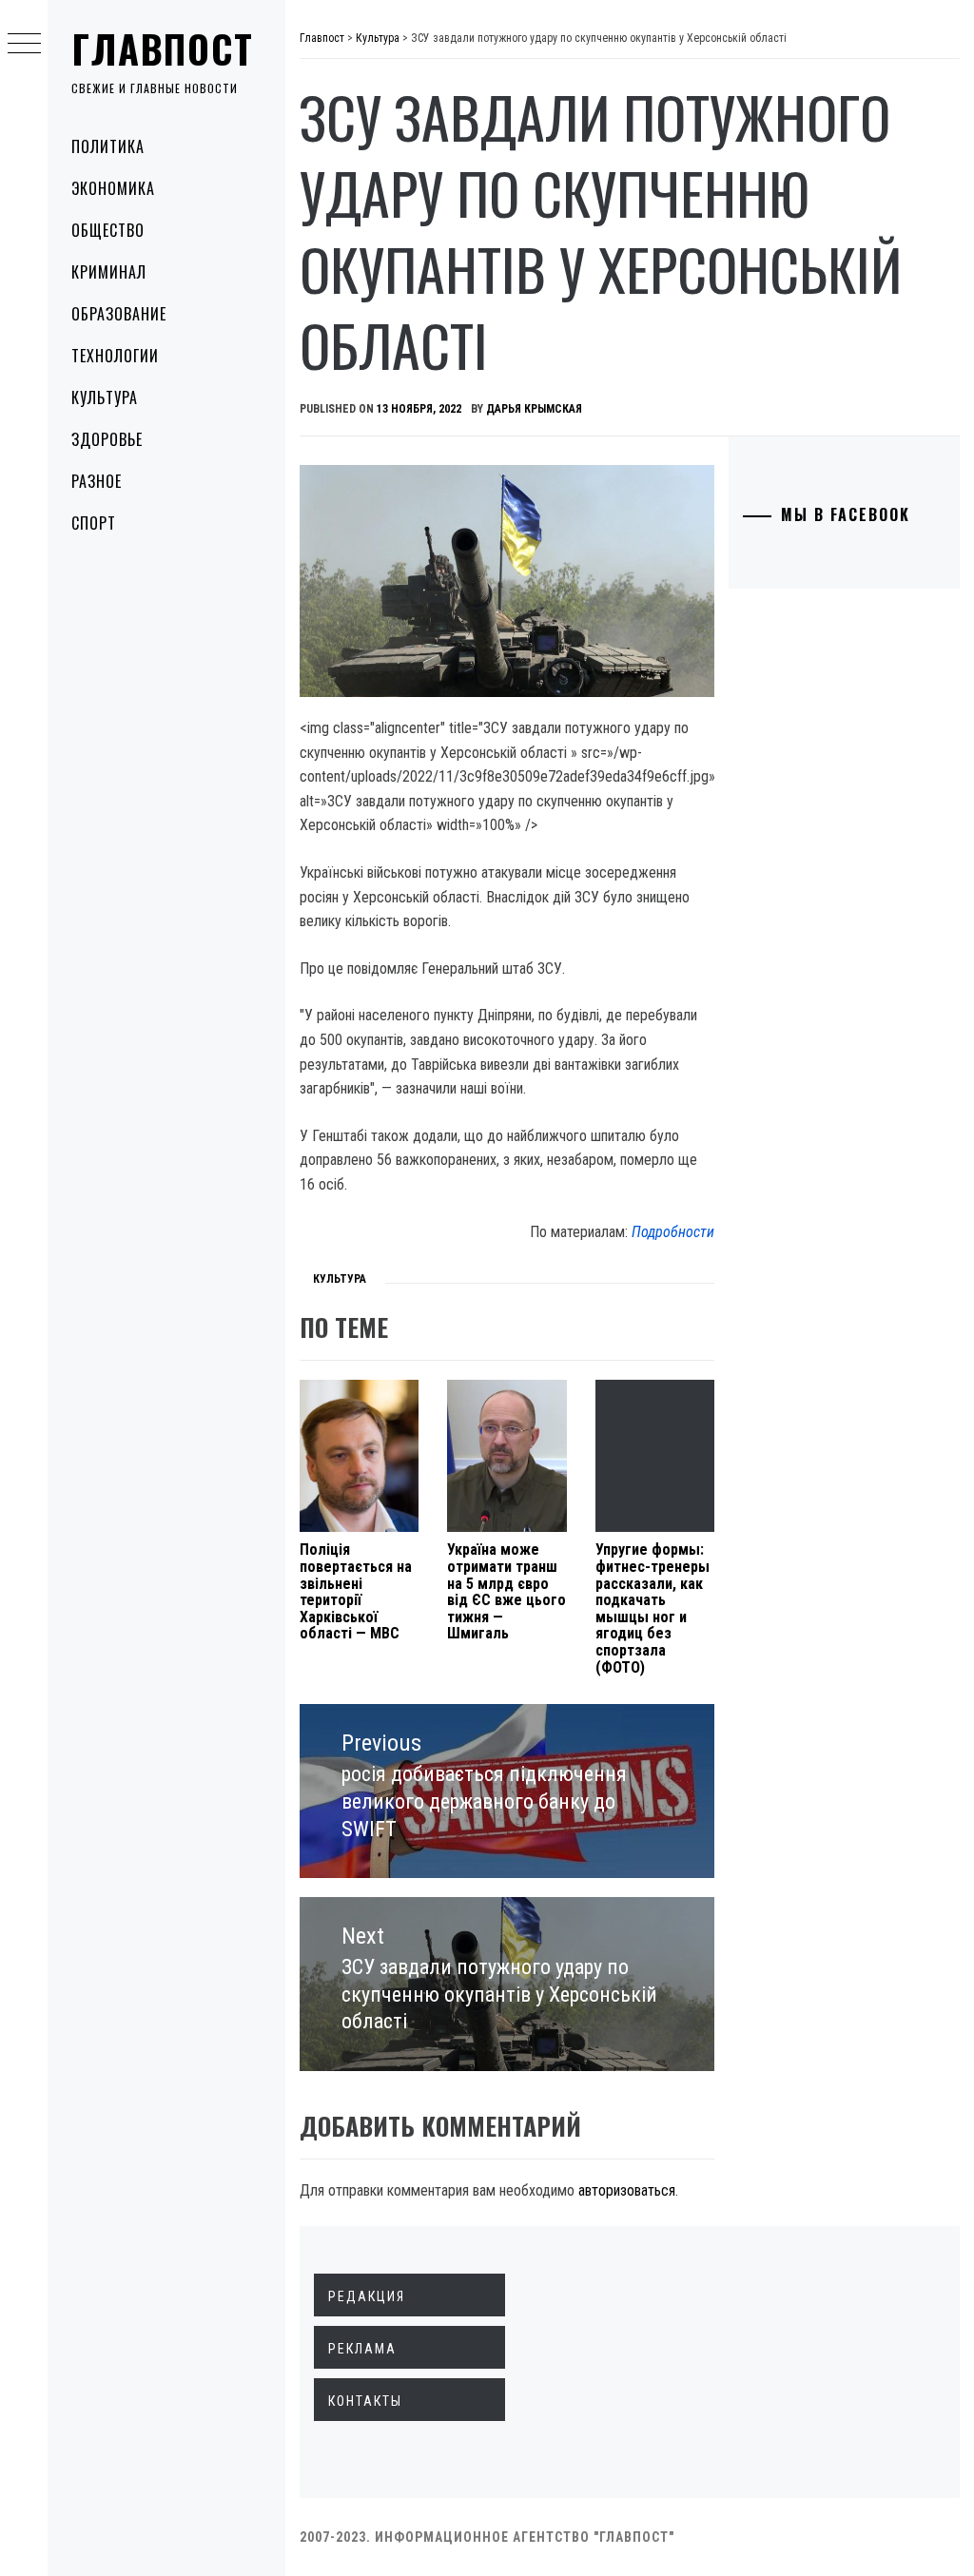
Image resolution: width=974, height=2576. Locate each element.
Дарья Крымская (534, 409)
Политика (108, 146)
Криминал (109, 272)
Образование (119, 314)
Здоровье (107, 439)
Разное (97, 481)
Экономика (113, 188)
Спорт (94, 523)
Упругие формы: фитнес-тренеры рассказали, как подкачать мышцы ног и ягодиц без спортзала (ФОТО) (653, 1608)
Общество (108, 230)
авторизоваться (627, 2190)
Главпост (163, 48)
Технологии (115, 356)
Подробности (673, 1232)
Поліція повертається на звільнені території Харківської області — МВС (356, 1591)
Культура (105, 397)
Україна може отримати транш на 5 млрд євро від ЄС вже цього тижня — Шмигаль (506, 1591)
